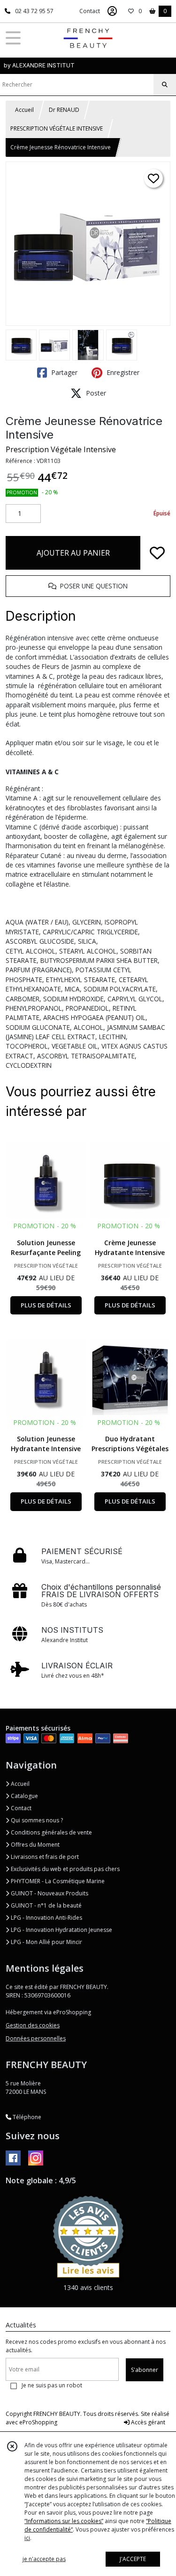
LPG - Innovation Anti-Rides (46, 1918)
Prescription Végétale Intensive (61, 449)
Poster (95, 393)
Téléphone (26, 2117)
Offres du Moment (34, 1845)
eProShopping (38, 2422)
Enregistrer (122, 372)
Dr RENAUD (64, 110)
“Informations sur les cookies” (64, 2521)
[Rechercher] (165, 85)
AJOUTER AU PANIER (73, 553)
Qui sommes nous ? (36, 1820)
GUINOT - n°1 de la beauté (46, 1905)
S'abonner (145, 2370)
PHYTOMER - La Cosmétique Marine (57, 1881)
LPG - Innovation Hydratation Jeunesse (61, 1930)
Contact (90, 11)
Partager (63, 372)
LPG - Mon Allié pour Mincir (46, 1942)
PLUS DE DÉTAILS (46, 1305)
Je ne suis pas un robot (52, 2385)
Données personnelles (36, 2038)
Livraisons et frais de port (44, 1857)
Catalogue (24, 1796)
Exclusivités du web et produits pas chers (65, 1869)
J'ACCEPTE (133, 2559)
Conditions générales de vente (51, 1832)
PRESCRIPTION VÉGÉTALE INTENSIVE (57, 128)
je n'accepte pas (44, 2559)
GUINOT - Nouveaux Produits (49, 1893)
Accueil (24, 110)
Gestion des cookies (33, 2025)
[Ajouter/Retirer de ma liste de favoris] (157, 553)
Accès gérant (147, 2422)
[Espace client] (112, 11)
